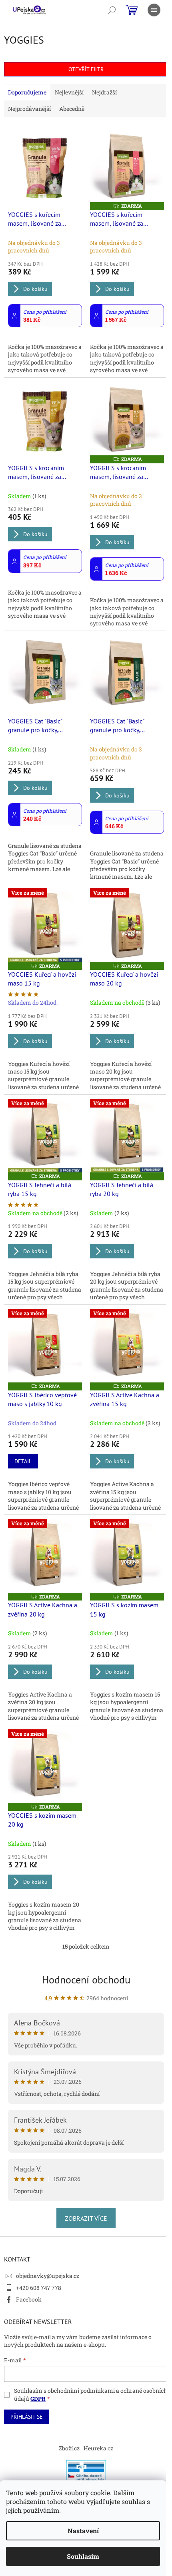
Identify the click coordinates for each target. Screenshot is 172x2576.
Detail (23, 1461)
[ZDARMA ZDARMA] (127, 165)
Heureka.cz (98, 2448)
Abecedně (72, 109)
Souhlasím (83, 2556)
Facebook (29, 2299)
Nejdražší (104, 92)
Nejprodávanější (29, 109)
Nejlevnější (69, 92)
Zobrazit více (86, 2218)
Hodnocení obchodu (86, 1980)
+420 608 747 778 (39, 2288)
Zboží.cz (69, 2448)
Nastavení (83, 2531)
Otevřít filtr (86, 69)
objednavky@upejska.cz (48, 2276)
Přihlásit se (27, 2417)
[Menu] (154, 10)
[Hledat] (112, 10)
